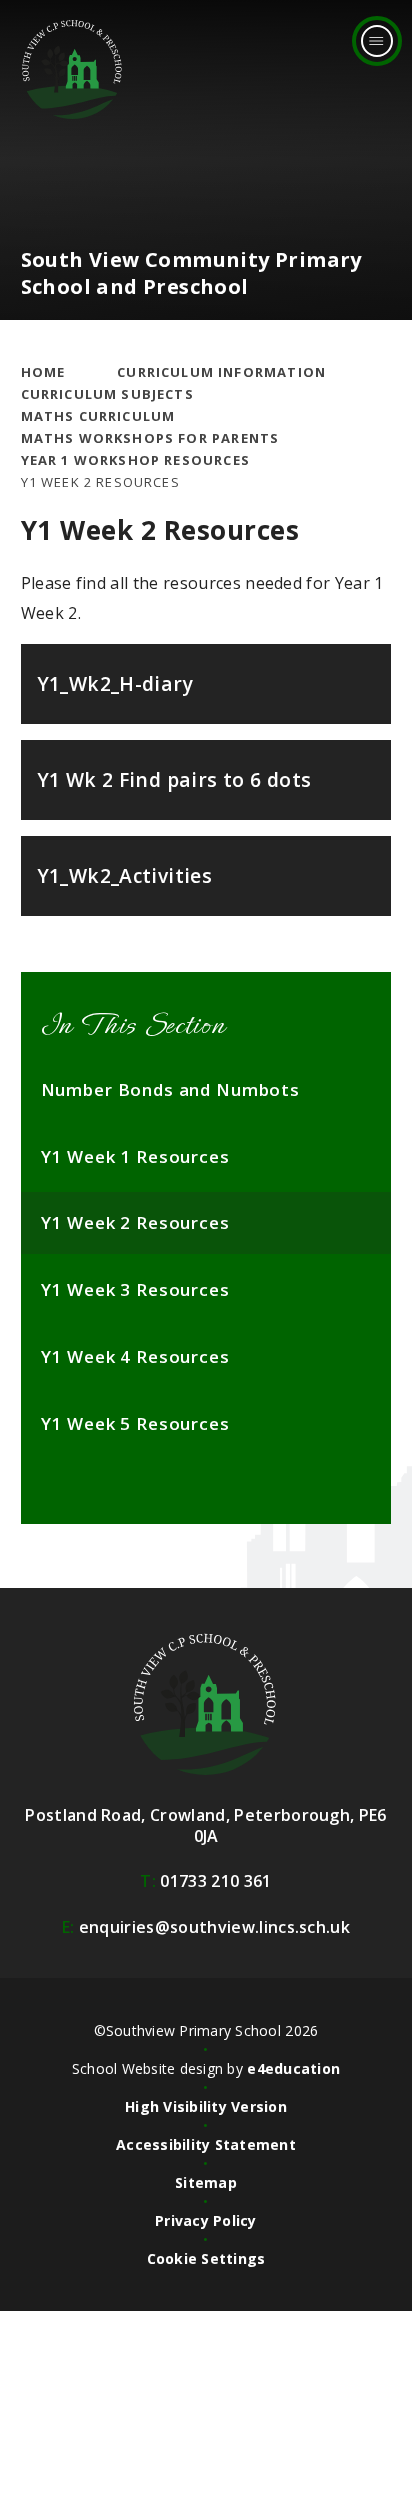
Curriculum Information (221, 372)
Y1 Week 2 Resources (100, 482)
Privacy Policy (206, 2220)
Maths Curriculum (98, 416)
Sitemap (206, 2182)
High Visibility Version (206, 2106)
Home (43, 372)
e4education (293, 2068)
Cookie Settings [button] (206, 2258)
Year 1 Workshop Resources (135, 460)
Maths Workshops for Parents (150, 438)
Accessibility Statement (206, 2144)
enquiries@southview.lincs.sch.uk (206, 1927)
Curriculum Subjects (107, 394)
